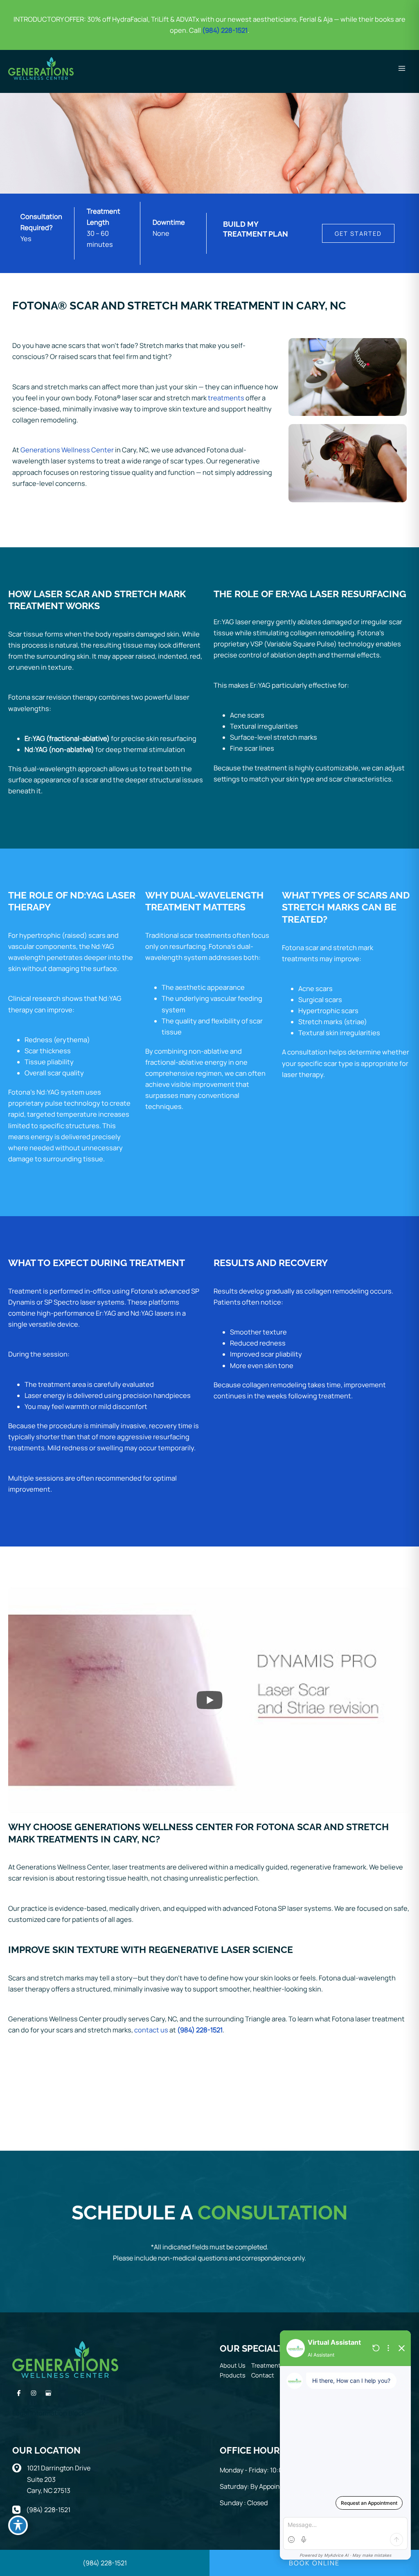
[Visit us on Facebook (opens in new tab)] (19, 2393)
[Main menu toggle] (402, 68)
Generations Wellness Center (67, 450)
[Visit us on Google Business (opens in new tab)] (48, 2393)
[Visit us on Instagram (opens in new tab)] (34, 2393)
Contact (263, 2375)
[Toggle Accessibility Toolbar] (18, 2525)
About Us (233, 2365)
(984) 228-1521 (200, 2030)
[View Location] (20, 2467)
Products (233, 2375)
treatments (226, 398)
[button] (358, 234)
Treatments (268, 2365)
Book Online (314, 2563)
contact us (151, 2030)
